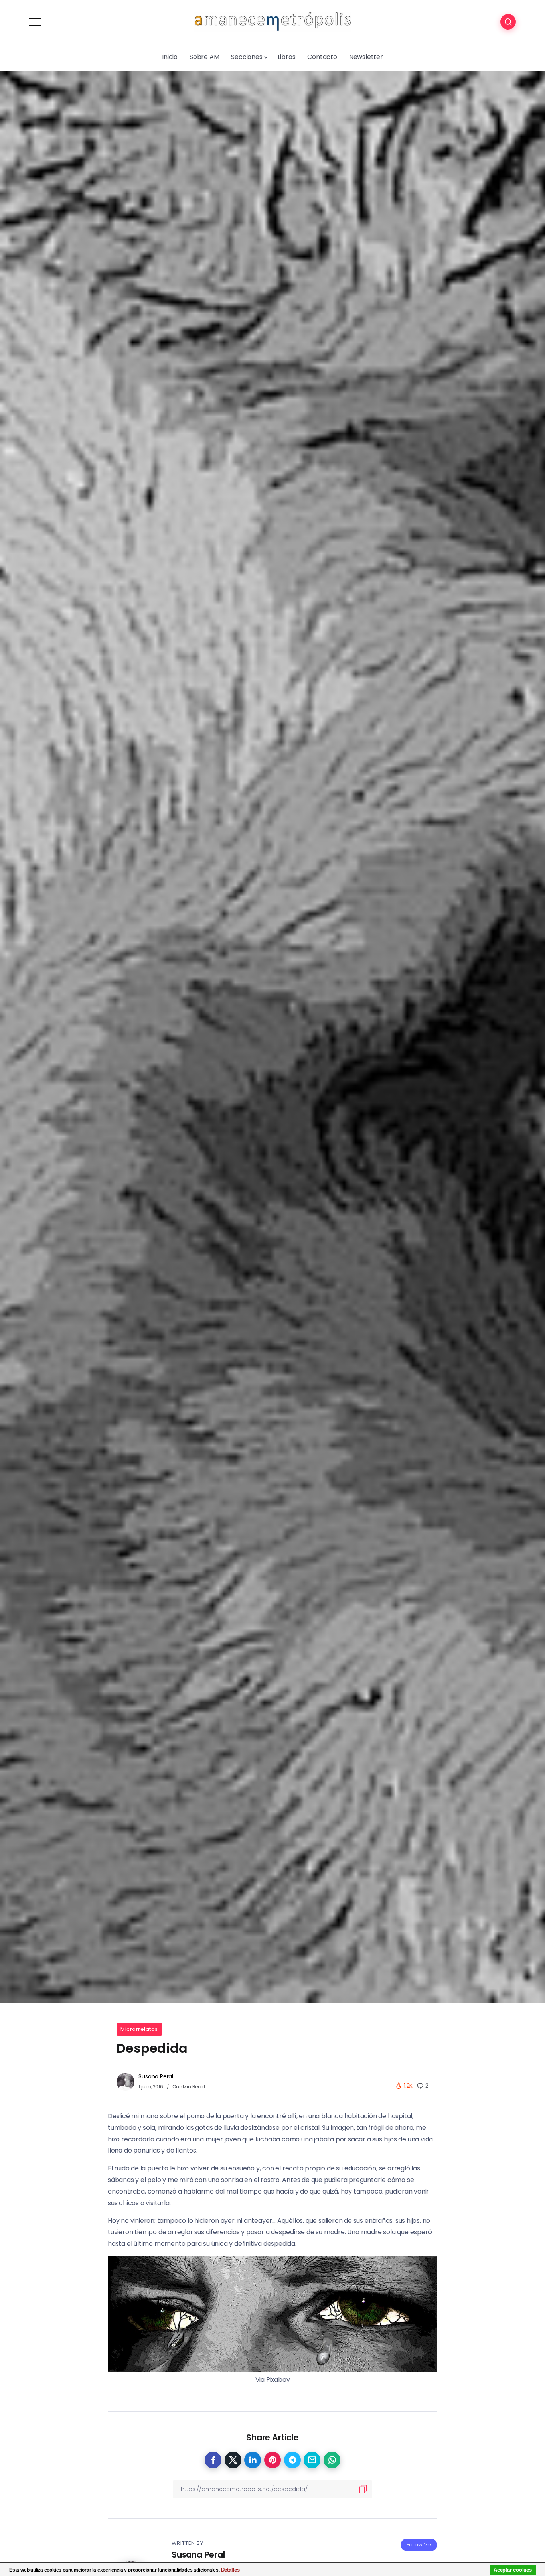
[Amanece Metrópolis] (272, 21)
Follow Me (419, 2545)
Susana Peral (156, 2076)
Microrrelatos (139, 2029)
